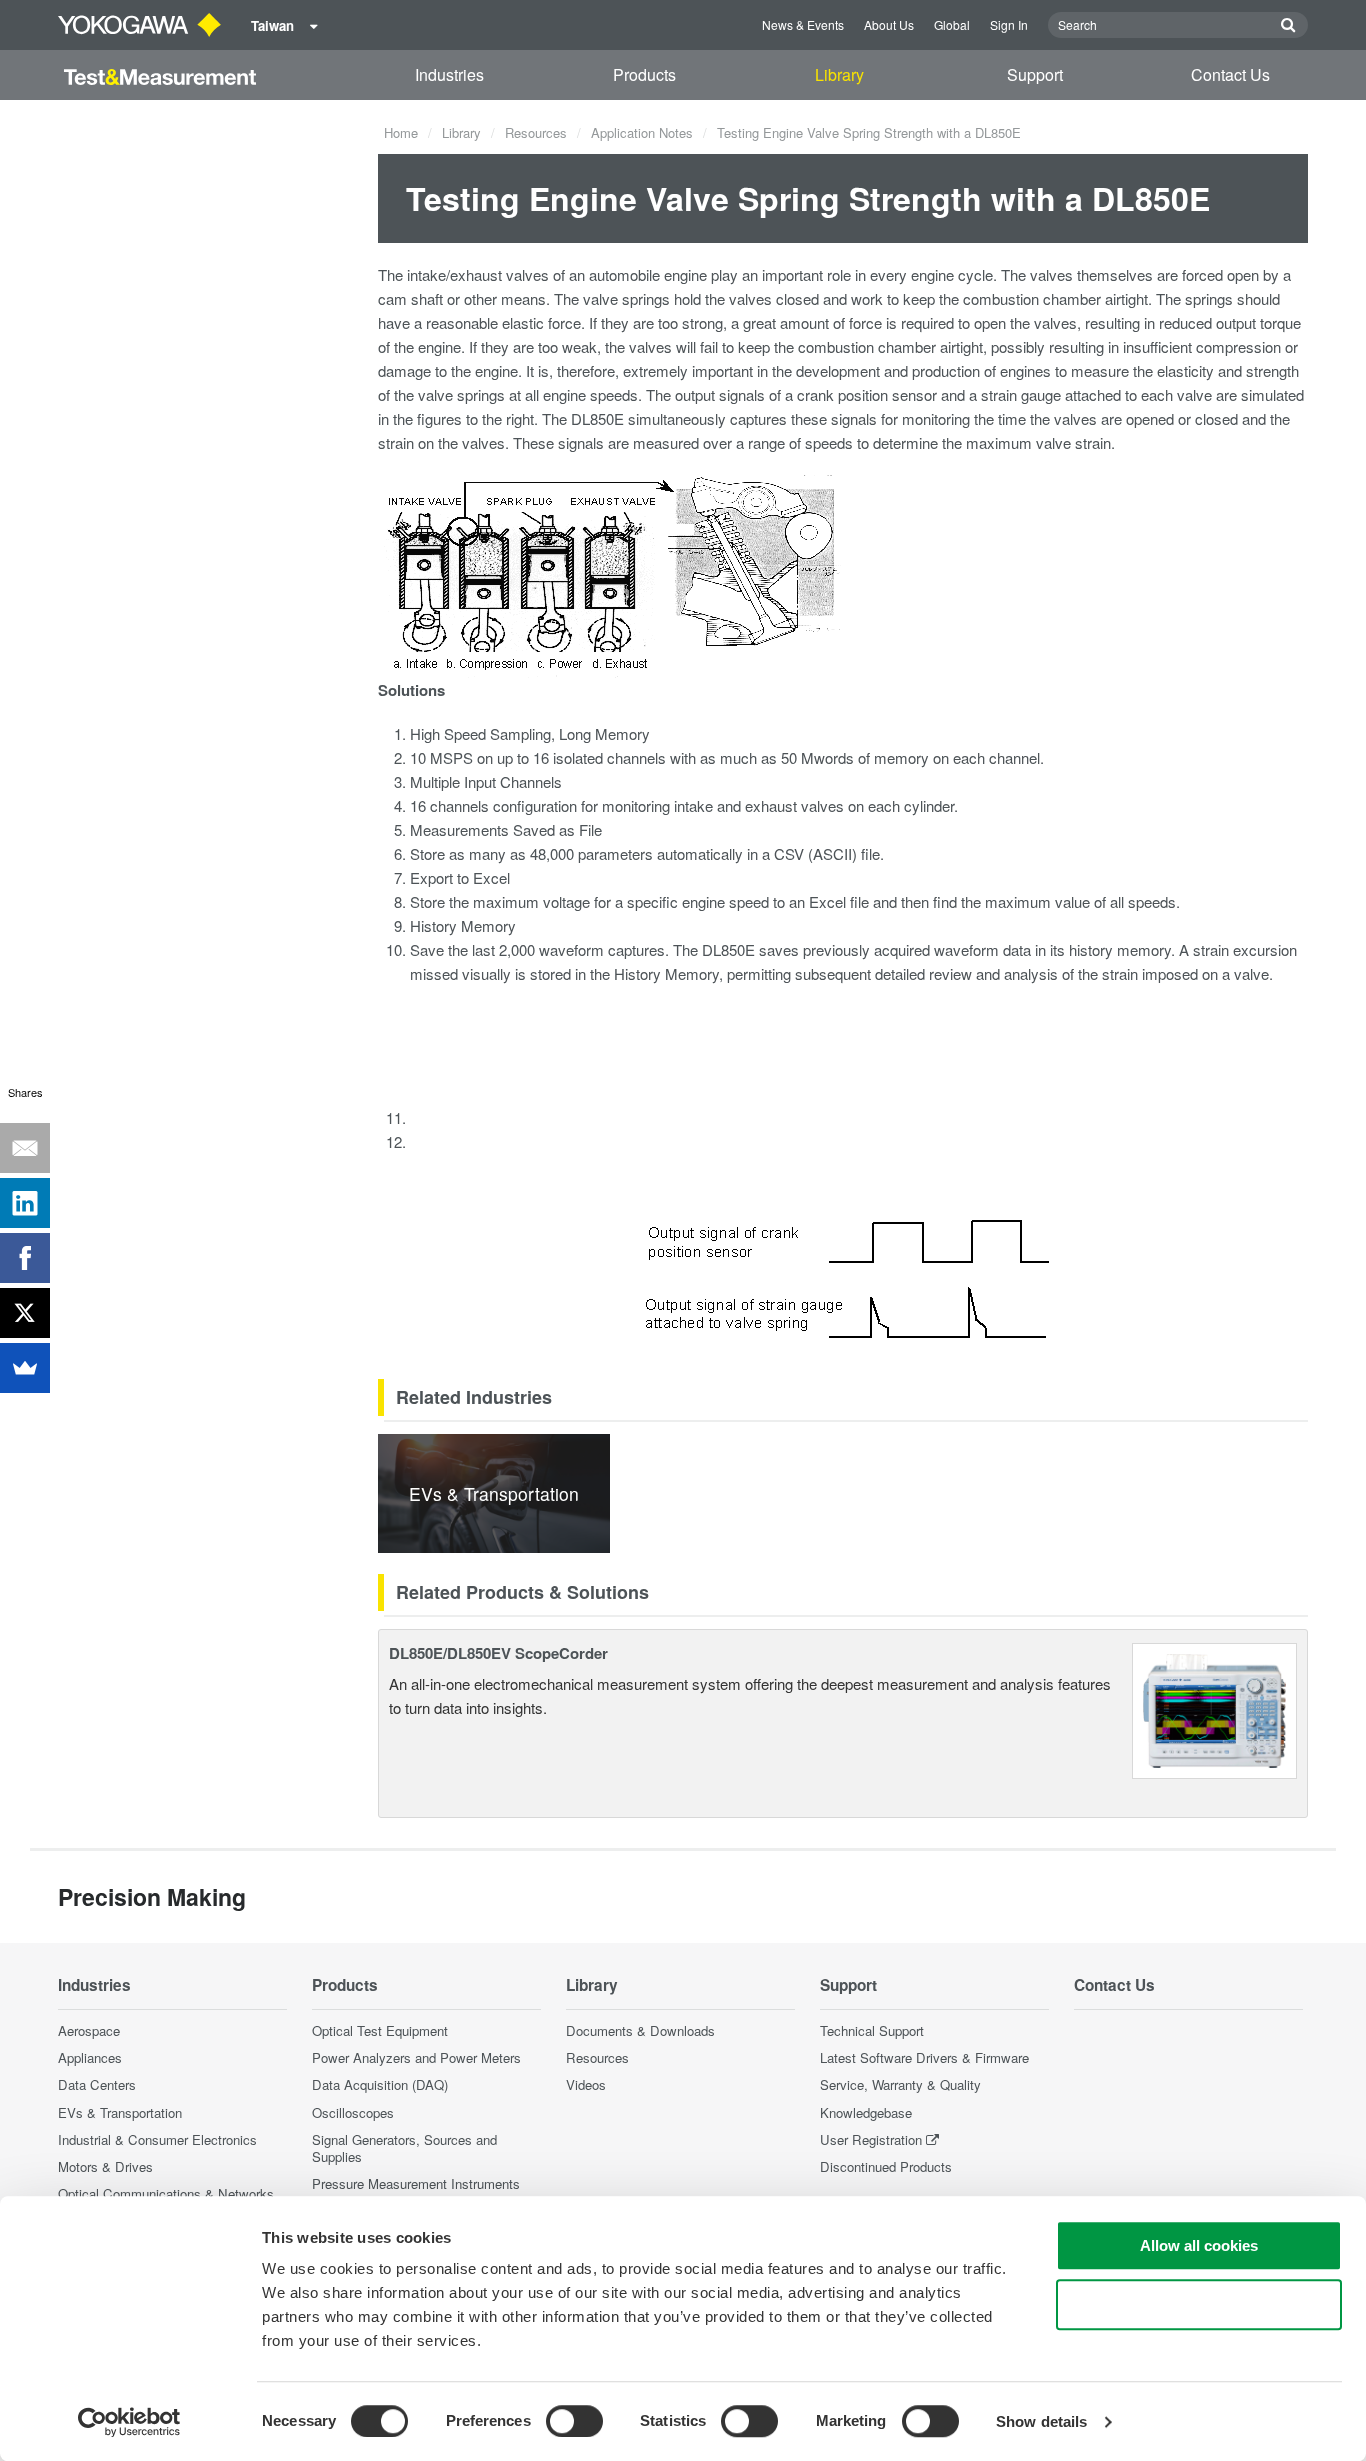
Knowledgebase (866, 2112)
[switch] (574, 2421)
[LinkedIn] (25, 1203)
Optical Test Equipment (380, 2030)
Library (839, 74)
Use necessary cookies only (1199, 2304)
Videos (586, 2084)
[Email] (25, 1148)
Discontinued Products (886, 2166)
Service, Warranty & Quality (900, 2084)
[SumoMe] (25, 1368)
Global (952, 24)
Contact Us (1230, 74)
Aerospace (89, 2030)
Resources (536, 132)
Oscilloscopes (353, 2112)
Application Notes (642, 132)
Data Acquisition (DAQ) (380, 2084)
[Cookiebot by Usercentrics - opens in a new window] (129, 2422)
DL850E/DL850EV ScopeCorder (498, 1653)
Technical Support (872, 2030)
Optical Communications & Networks (166, 2193)
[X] (25, 1313)
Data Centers (97, 2084)
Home (401, 132)
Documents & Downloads (640, 2030)
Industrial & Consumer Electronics (157, 2139)
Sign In (1009, 24)
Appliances (90, 2057)
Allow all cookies (1199, 2245)
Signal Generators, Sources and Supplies (404, 2148)
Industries (449, 74)
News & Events (803, 24)
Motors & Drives (105, 2166)
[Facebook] (25, 1258)
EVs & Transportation (120, 2112)
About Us (889, 24)
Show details (1041, 2421)
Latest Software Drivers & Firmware (924, 2057)
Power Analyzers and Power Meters (416, 2057)
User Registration (871, 2139)
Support (1035, 74)
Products (644, 74)
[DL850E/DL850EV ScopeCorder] (1214, 1708)
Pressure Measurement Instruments (416, 2183)
